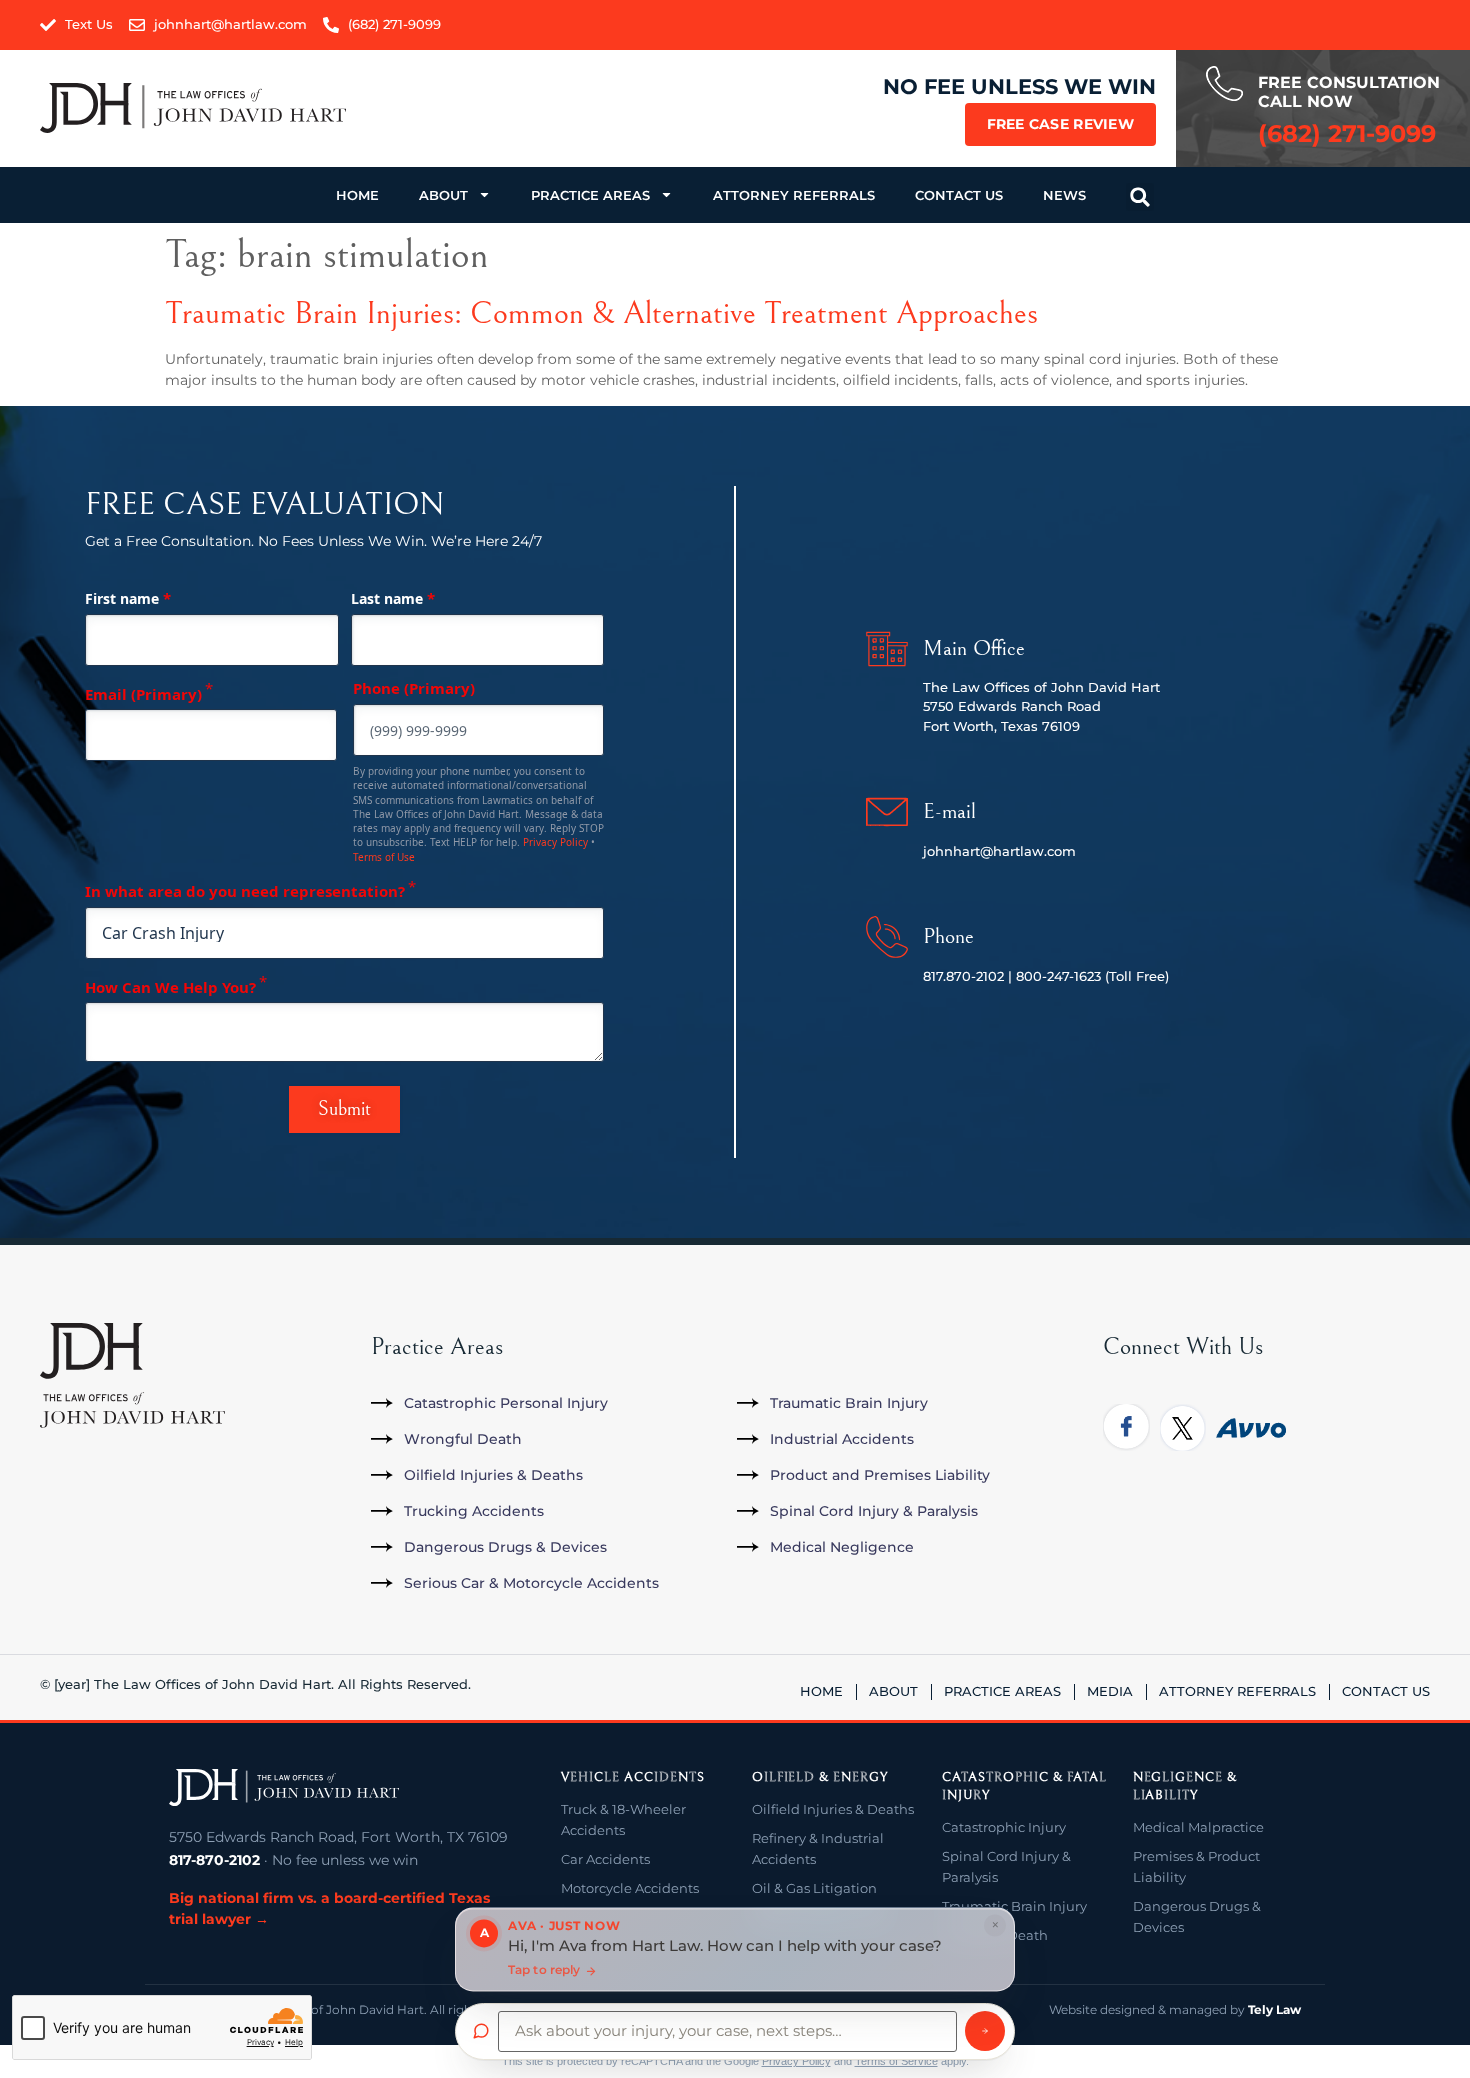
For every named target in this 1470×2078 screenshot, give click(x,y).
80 (1024, 976)
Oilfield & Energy (820, 1777)
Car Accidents (605, 1859)
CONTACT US (959, 195)
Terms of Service (896, 2061)
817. (934, 976)
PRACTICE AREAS (590, 195)
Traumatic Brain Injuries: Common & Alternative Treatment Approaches (601, 313)
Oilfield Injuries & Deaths (833, 1809)
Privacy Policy (555, 842)
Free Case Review (1060, 124)
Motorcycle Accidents (630, 1888)
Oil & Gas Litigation (814, 1888)
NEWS (1064, 195)
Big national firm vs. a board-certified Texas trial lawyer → (329, 1908)
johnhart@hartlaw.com (999, 851)
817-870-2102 (214, 1860)
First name (128, 598)
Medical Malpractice (1198, 1827)
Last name (393, 598)
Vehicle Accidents (632, 1777)
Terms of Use (384, 857)
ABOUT (443, 195)
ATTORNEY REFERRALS (794, 195)
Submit (344, 1109)
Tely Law (1274, 2009)
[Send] (985, 2031)
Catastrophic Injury (1004, 1827)
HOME (357, 195)
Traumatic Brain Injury (1014, 1906)
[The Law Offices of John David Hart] (284, 1788)
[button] (1140, 197)
